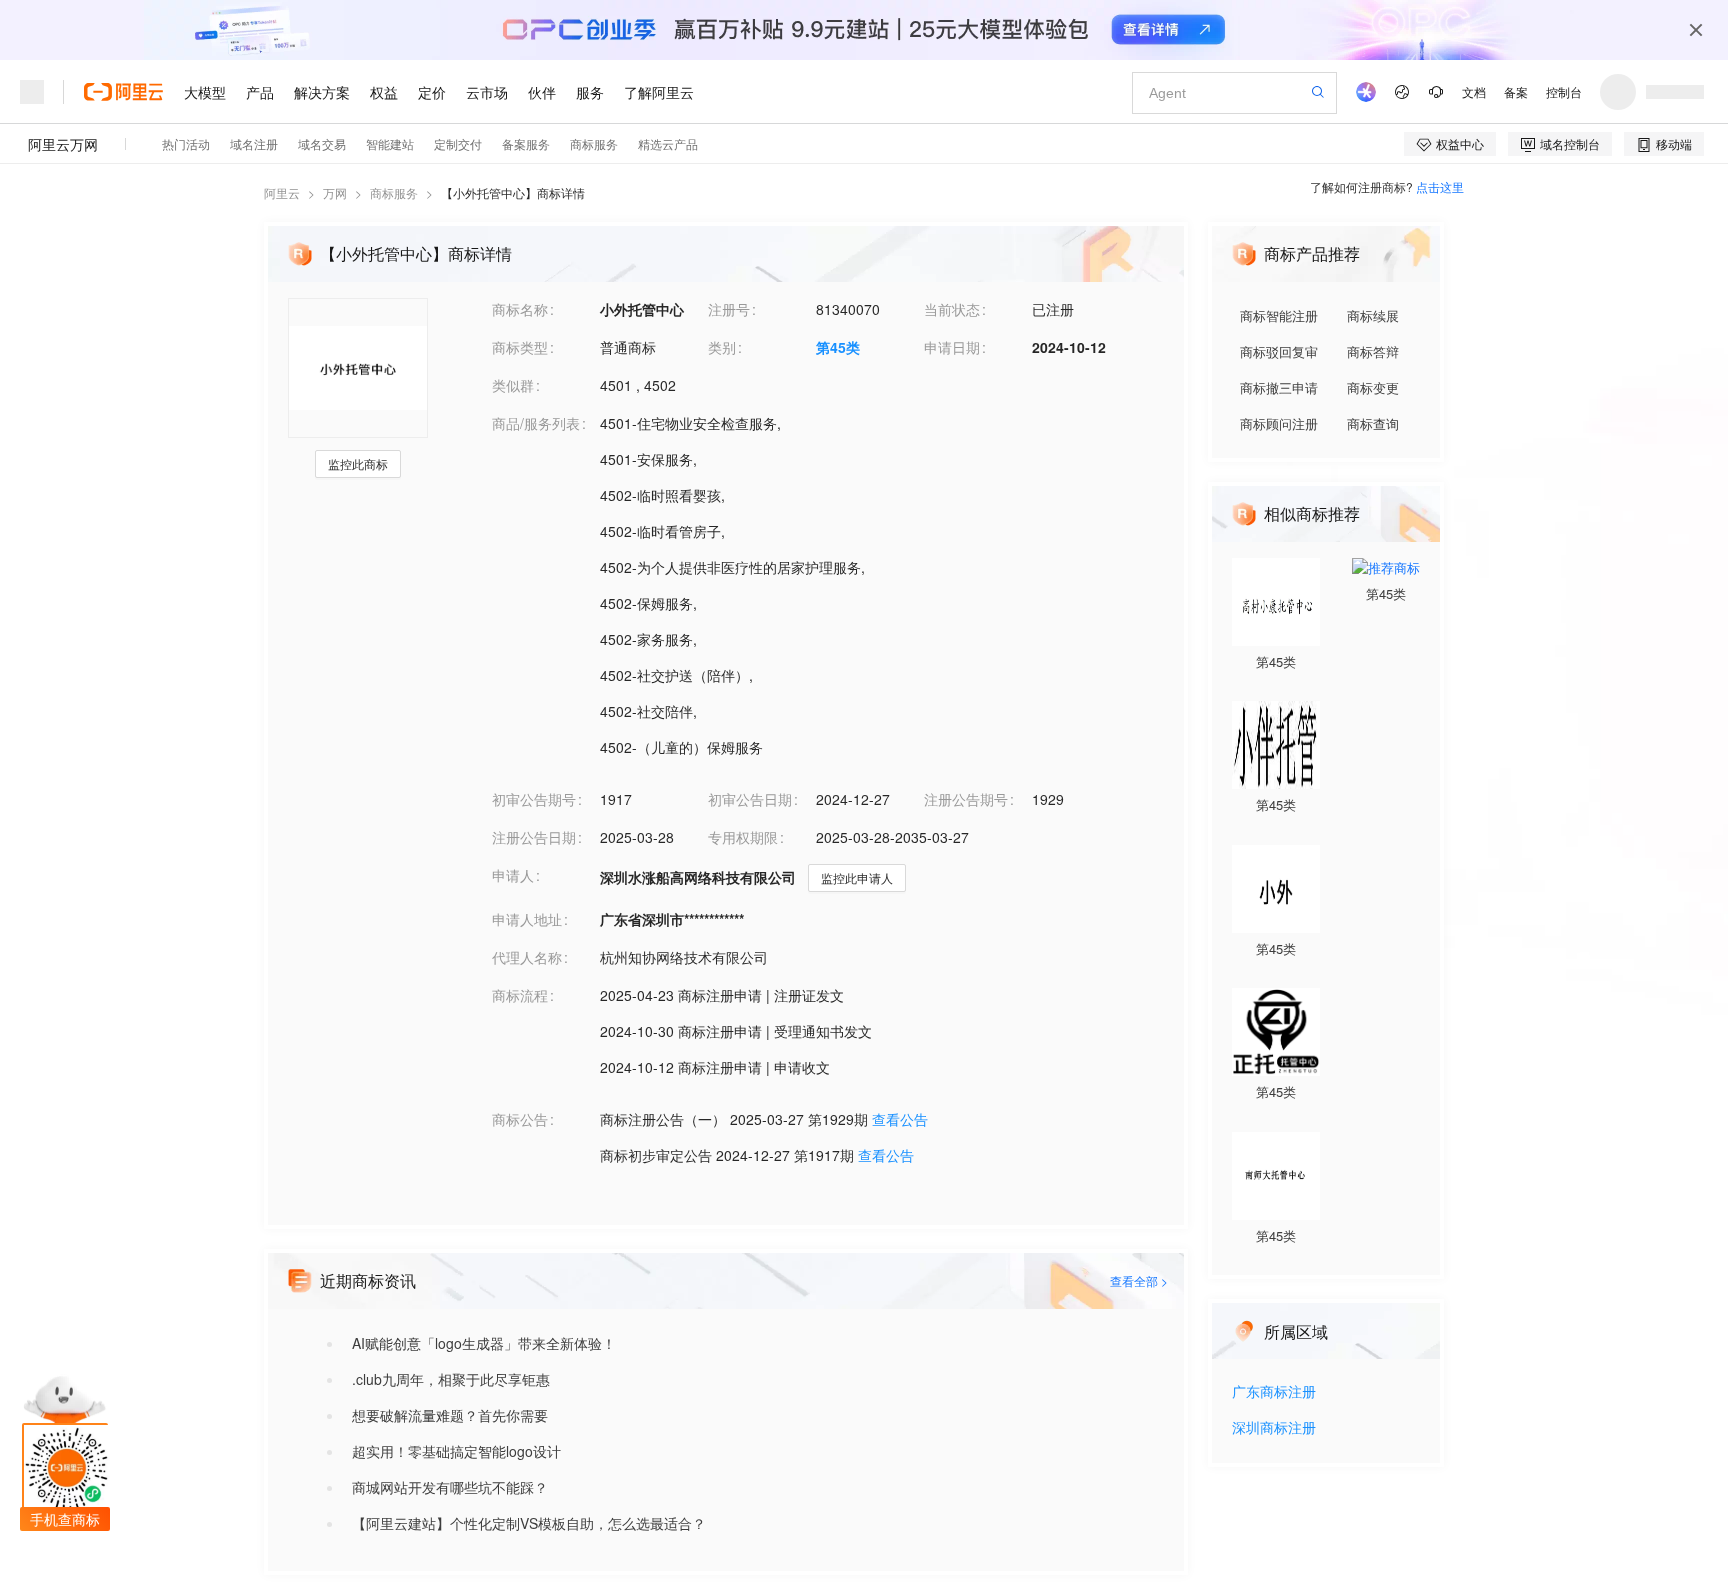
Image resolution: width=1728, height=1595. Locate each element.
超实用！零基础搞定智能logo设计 (456, 1451)
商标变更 (1373, 387)
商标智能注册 (1279, 315)
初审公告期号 (534, 799)
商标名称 (520, 309)
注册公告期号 (966, 799)
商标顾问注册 (1279, 423)
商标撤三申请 (1279, 387)
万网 (335, 192)
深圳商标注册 (1274, 1428)
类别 (722, 347)
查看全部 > (1139, 1280)
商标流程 (520, 995)
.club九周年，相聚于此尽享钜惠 (451, 1379)
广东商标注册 (1274, 1392)
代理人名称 (527, 957)
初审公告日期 (750, 799)
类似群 (513, 385)
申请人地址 (527, 919)
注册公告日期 (534, 837)
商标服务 (394, 192)
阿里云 (282, 192)
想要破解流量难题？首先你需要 (450, 1415)
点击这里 (1440, 186)
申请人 (513, 875)
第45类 (838, 347)
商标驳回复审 (1279, 351)
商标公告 (520, 1119)
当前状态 (952, 309)
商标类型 (520, 347)
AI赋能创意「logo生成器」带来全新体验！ (484, 1343)
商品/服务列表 (536, 423)
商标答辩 (1373, 351)
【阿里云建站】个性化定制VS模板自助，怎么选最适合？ (529, 1523)
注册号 (729, 309)
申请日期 (952, 347)
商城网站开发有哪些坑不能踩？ (450, 1487)
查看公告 (900, 1119)
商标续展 (1373, 315)
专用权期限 (743, 837)
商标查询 (1373, 423)
